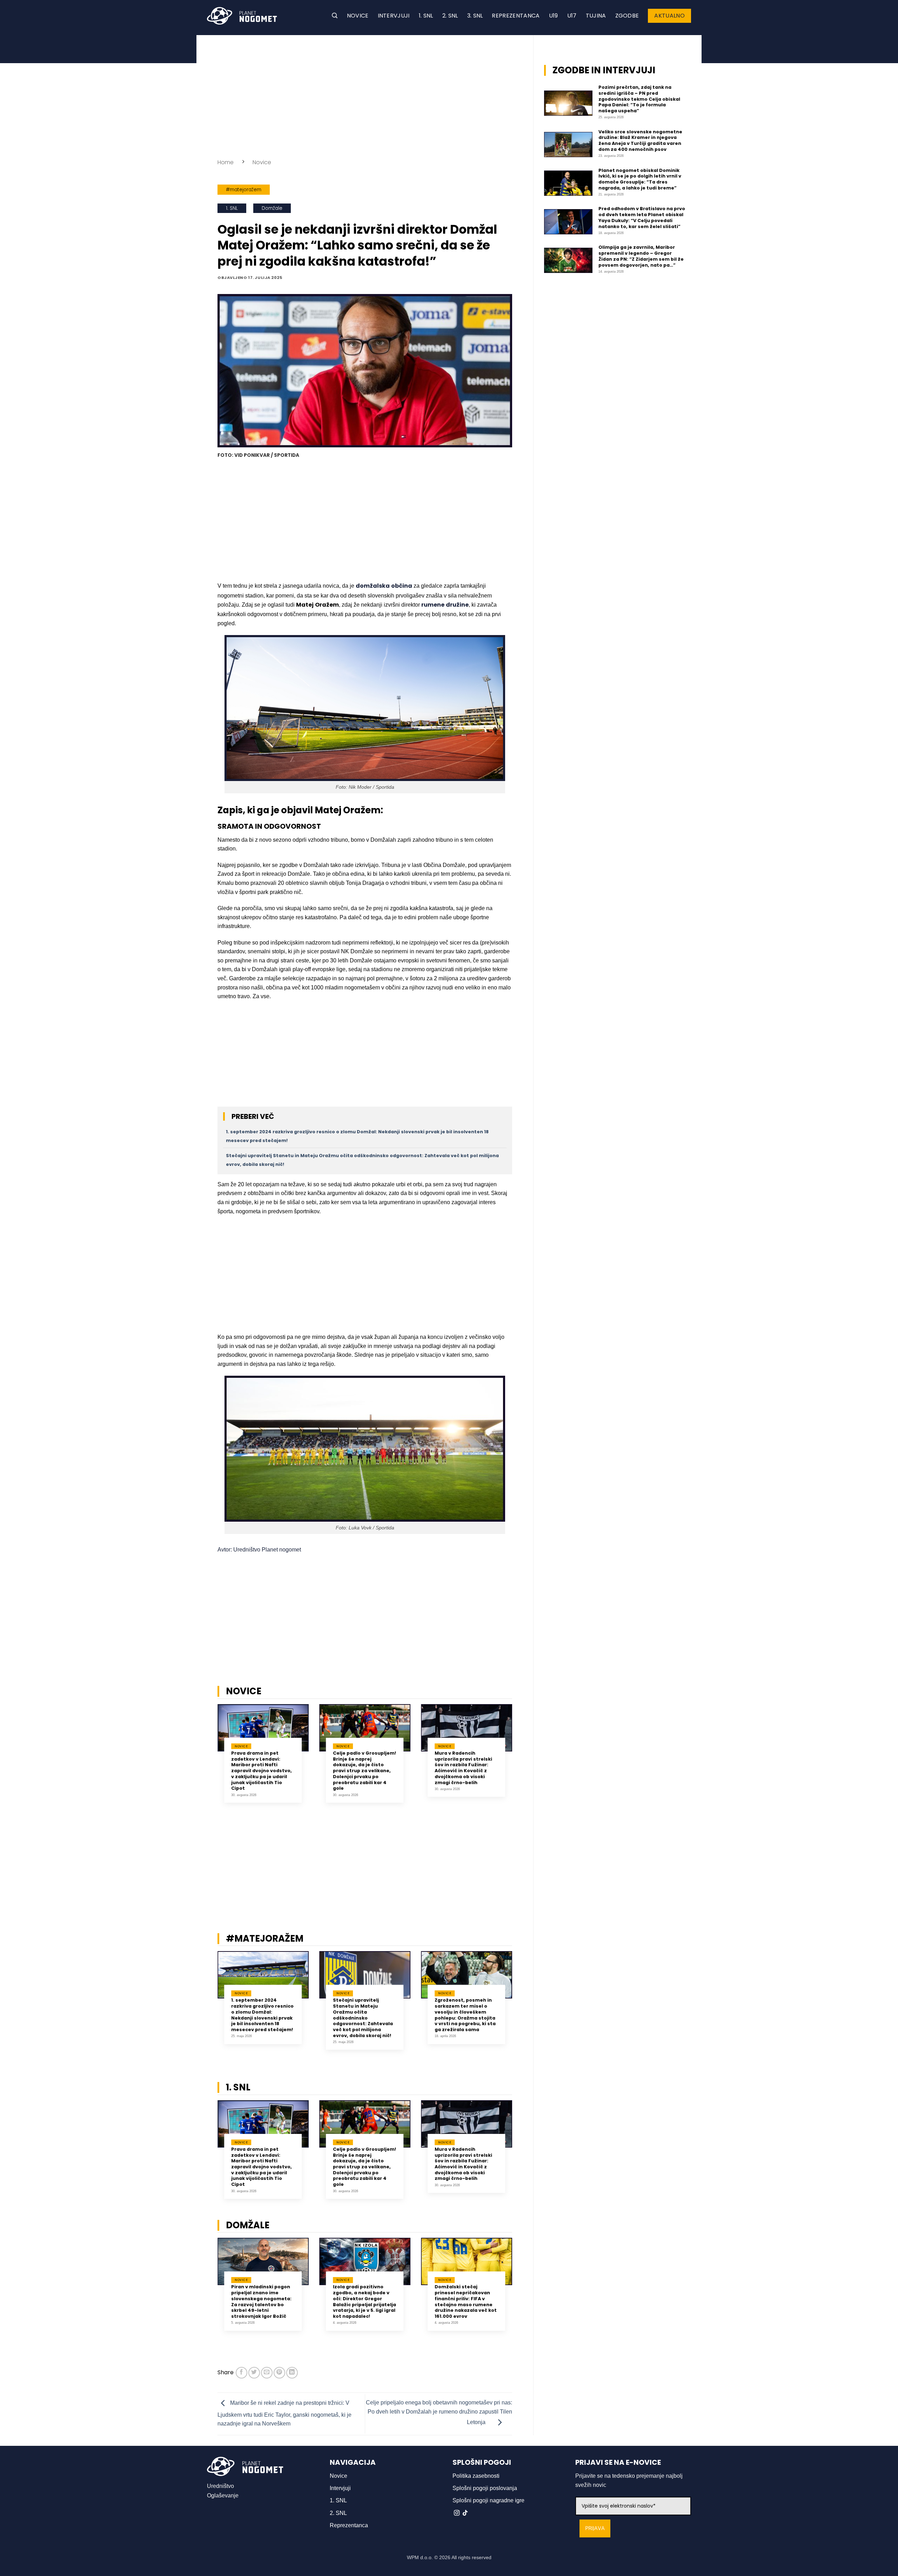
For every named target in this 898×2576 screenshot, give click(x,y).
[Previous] (208, 1759)
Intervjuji (394, 16)
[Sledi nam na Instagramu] (457, 2513)
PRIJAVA (595, 2528)
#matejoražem (244, 190)
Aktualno (669, 16)
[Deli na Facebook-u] (242, 2373)
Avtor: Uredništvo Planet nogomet (259, 1550)
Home (226, 162)
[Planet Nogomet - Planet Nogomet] (242, 16)
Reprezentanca (516, 16)
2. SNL (450, 16)
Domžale (272, 208)
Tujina (596, 16)
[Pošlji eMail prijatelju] (267, 2373)
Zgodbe (627, 16)
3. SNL (475, 16)
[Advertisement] (365, 95)
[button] (335, 16)
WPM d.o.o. (420, 2557)
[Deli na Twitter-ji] (254, 2373)
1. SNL (426, 16)
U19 (554, 16)
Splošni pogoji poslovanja (485, 2488)
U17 (572, 16)
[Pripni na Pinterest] (279, 2373)
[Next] (521, 1759)
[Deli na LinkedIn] (292, 2373)
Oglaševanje (223, 2495)
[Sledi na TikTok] (465, 2513)
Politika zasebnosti (476, 2476)
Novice (358, 16)
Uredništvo (220, 2486)
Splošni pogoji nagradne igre (488, 2500)
